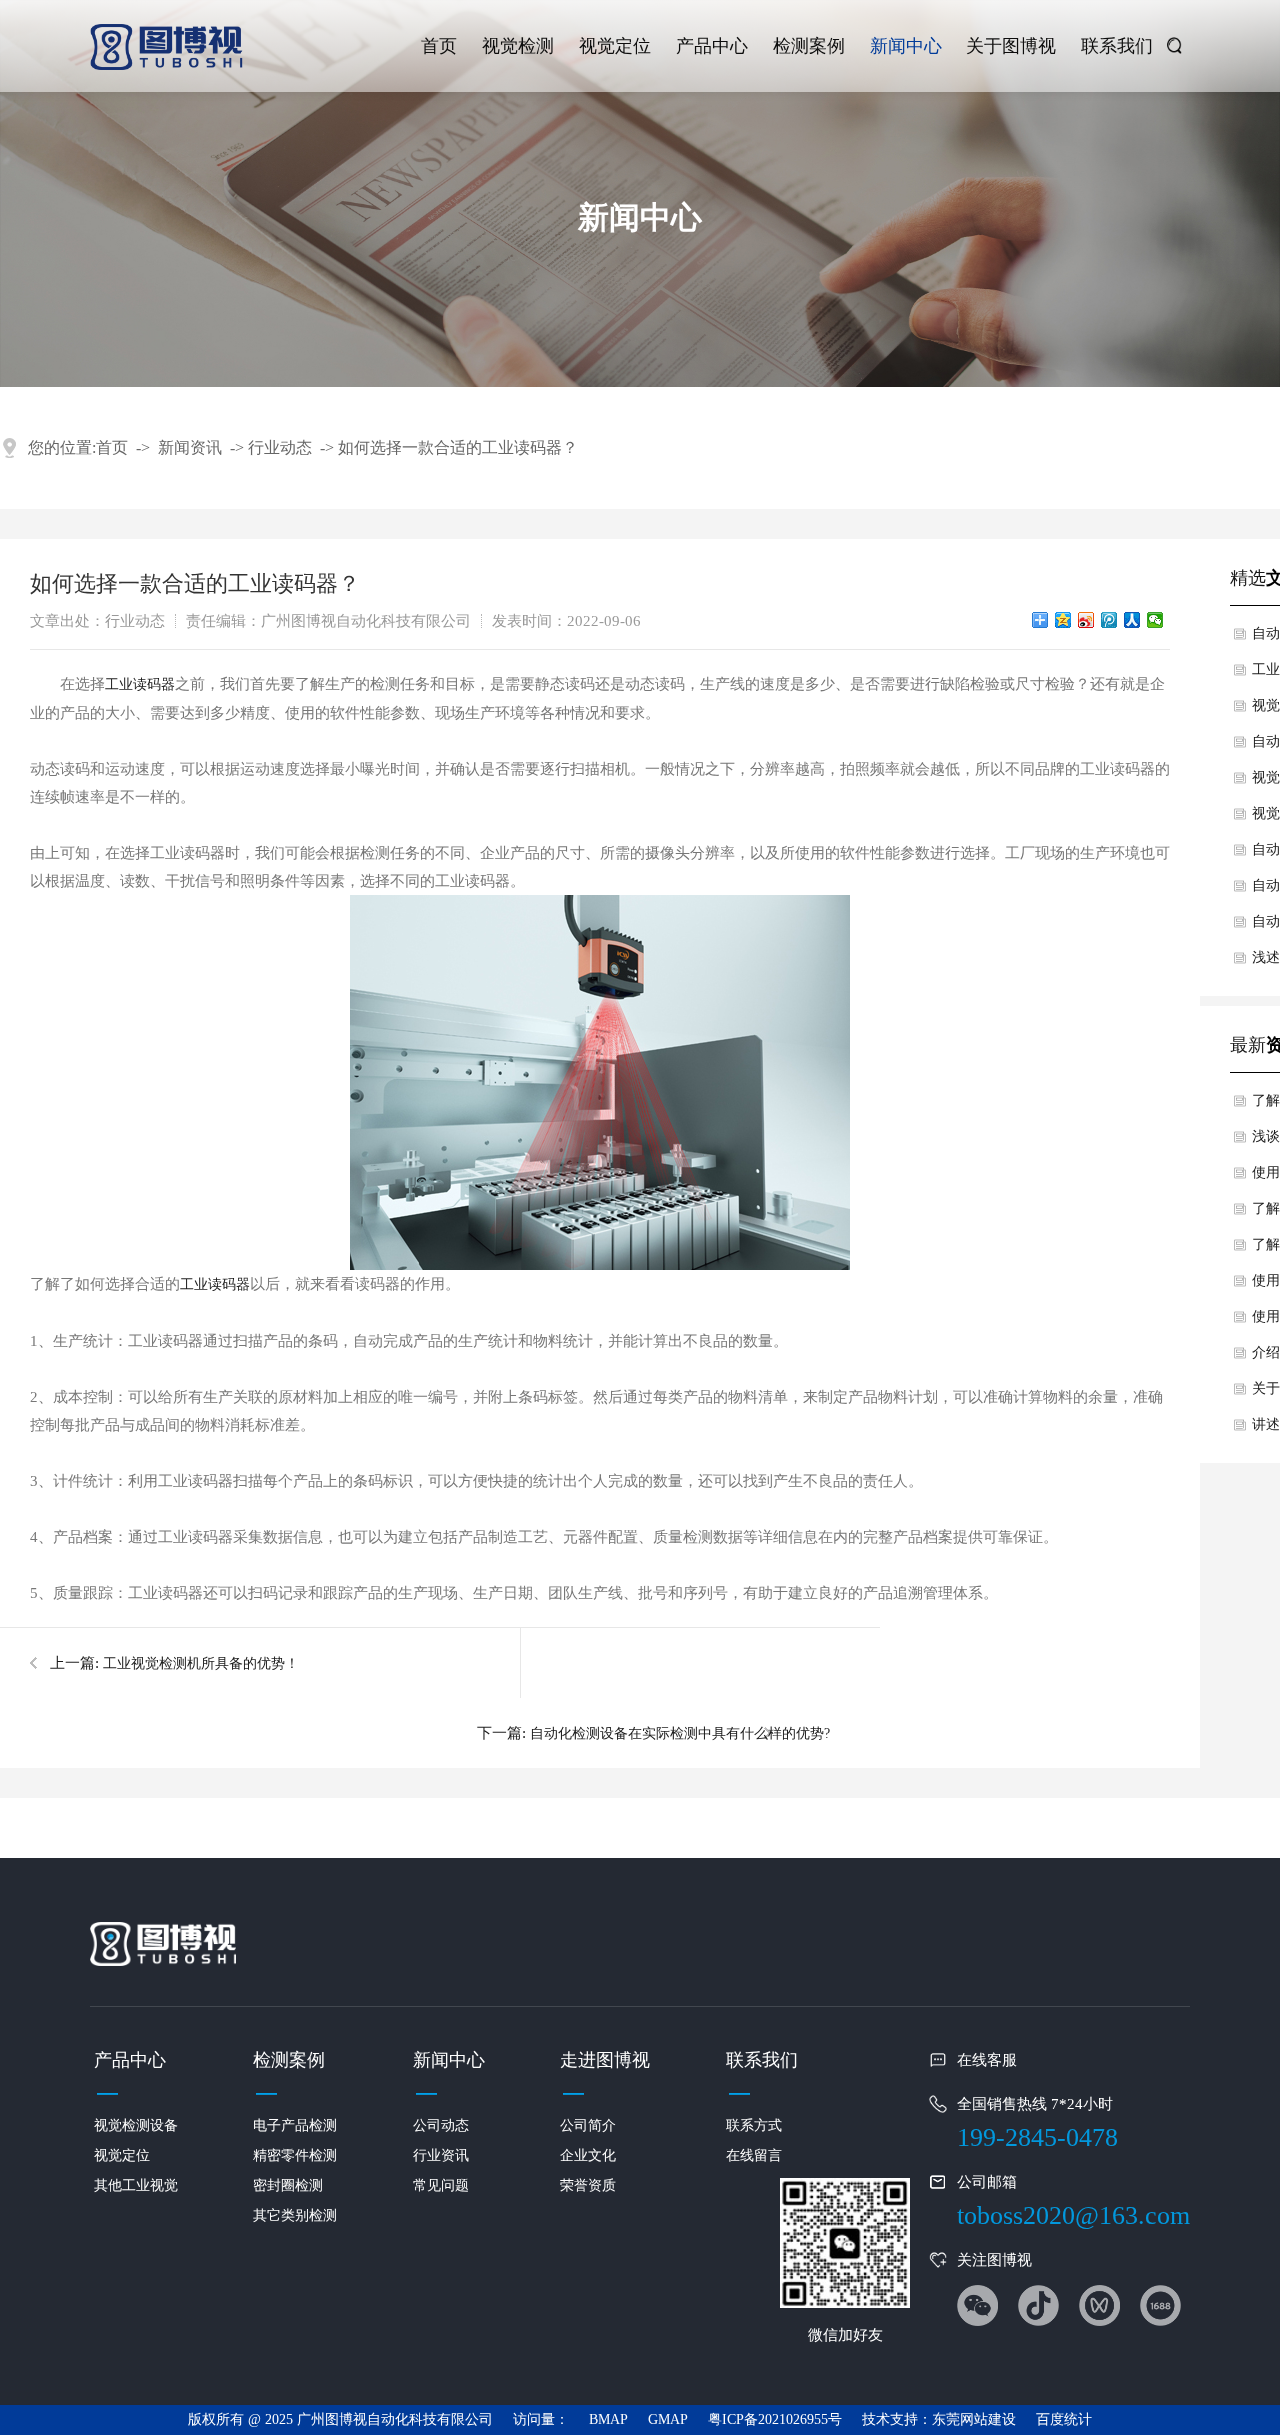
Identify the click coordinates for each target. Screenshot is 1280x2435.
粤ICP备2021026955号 (775, 2419)
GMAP (668, 2419)
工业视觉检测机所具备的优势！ (201, 1663)
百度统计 (1064, 2419)
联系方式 (754, 2125)
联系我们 (1117, 46)
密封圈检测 (288, 2185)
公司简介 (588, 2125)
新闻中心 (906, 46)
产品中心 (712, 46)
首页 (439, 46)
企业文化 (588, 2155)
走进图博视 (605, 2060)
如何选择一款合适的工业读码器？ (458, 447)
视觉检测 (518, 46)
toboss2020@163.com (1073, 2215)
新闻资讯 (190, 447)
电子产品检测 (295, 2125)
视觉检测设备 (136, 2125)
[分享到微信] (1155, 620)
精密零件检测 (295, 2155)
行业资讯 (441, 2155)
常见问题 (441, 2185)
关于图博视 (1011, 46)
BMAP (608, 2419)
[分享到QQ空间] (1063, 620)
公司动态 (441, 2125)
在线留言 (754, 2155)
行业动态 (280, 447)
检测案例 (809, 46)
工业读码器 (140, 684)
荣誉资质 (588, 2185)
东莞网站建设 (974, 2419)
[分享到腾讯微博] (1109, 620)
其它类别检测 (295, 2215)
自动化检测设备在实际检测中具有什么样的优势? (680, 1733)
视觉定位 (615, 46)
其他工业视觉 (136, 2185)
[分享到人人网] (1132, 620)
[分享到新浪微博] (1086, 620)
